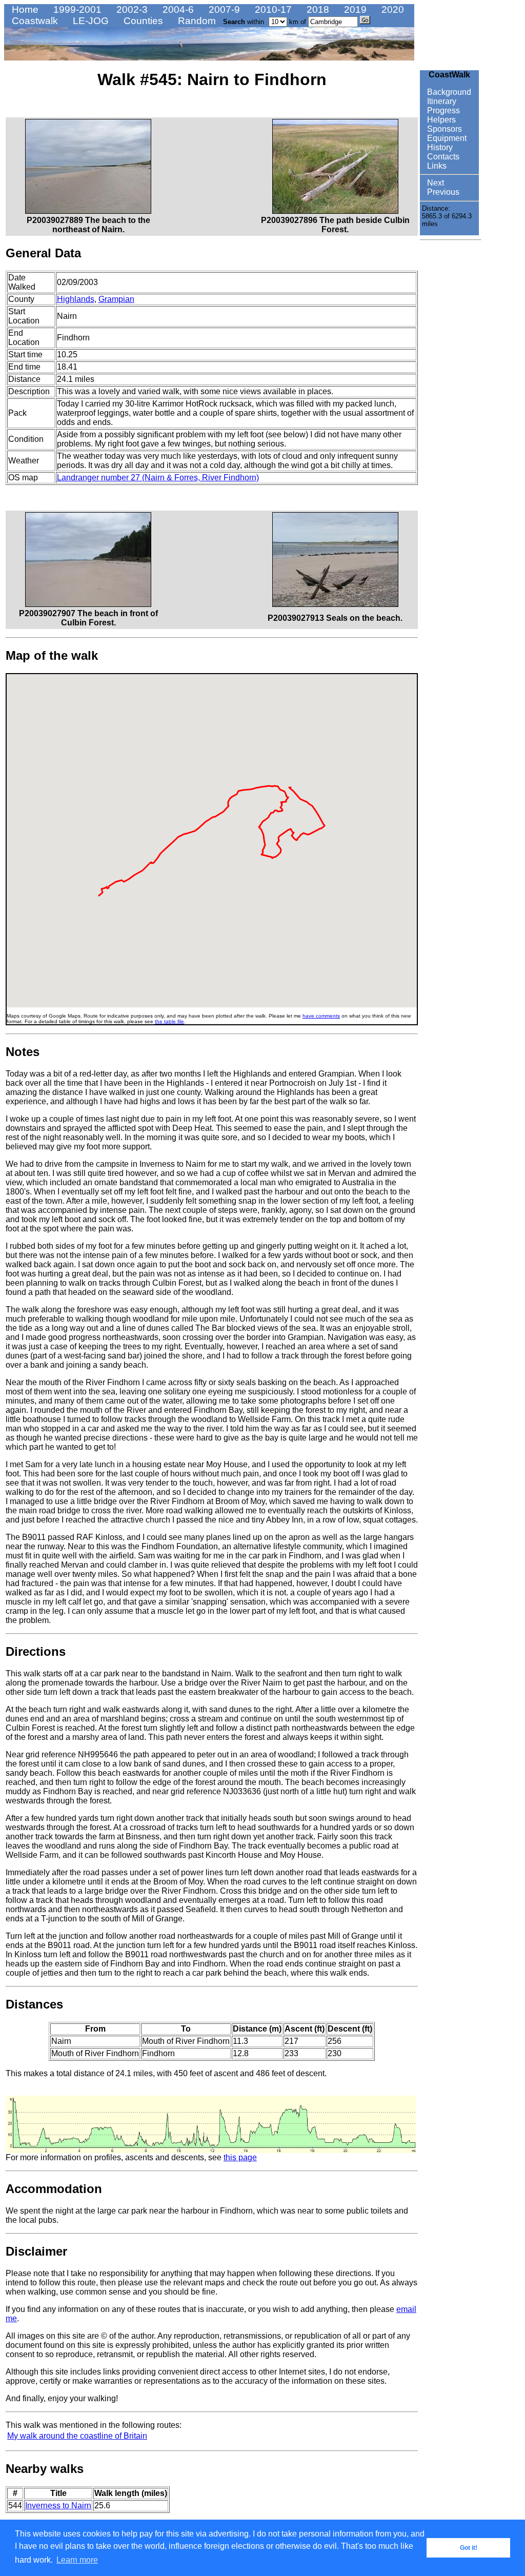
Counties (142, 21)
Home (24, 9)
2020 (391, 9)
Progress (442, 110)
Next (435, 183)
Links (436, 166)
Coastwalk (34, 21)
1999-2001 (76, 9)
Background (448, 92)
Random (196, 21)
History (439, 147)
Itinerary (441, 101)
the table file (169, 1021)
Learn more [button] (77, 2560)
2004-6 (177, 9)
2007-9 (223, 9)
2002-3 (131, 9)
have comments (321, 1016)
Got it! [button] (469, 2548)
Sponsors (443, 129)
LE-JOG (89, 21)
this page (240, 2157)
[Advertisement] (451, 398)
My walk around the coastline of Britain (77, 2436)
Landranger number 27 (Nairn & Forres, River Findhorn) (158, 478)
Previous (442, 192)
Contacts (442, 157)
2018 (317, 9)
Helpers (440, 120)
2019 (354, 9)
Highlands (76, 299)
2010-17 (272, 9)
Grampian (116, 299)
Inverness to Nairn (58, 2506)
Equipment (446, 138)
